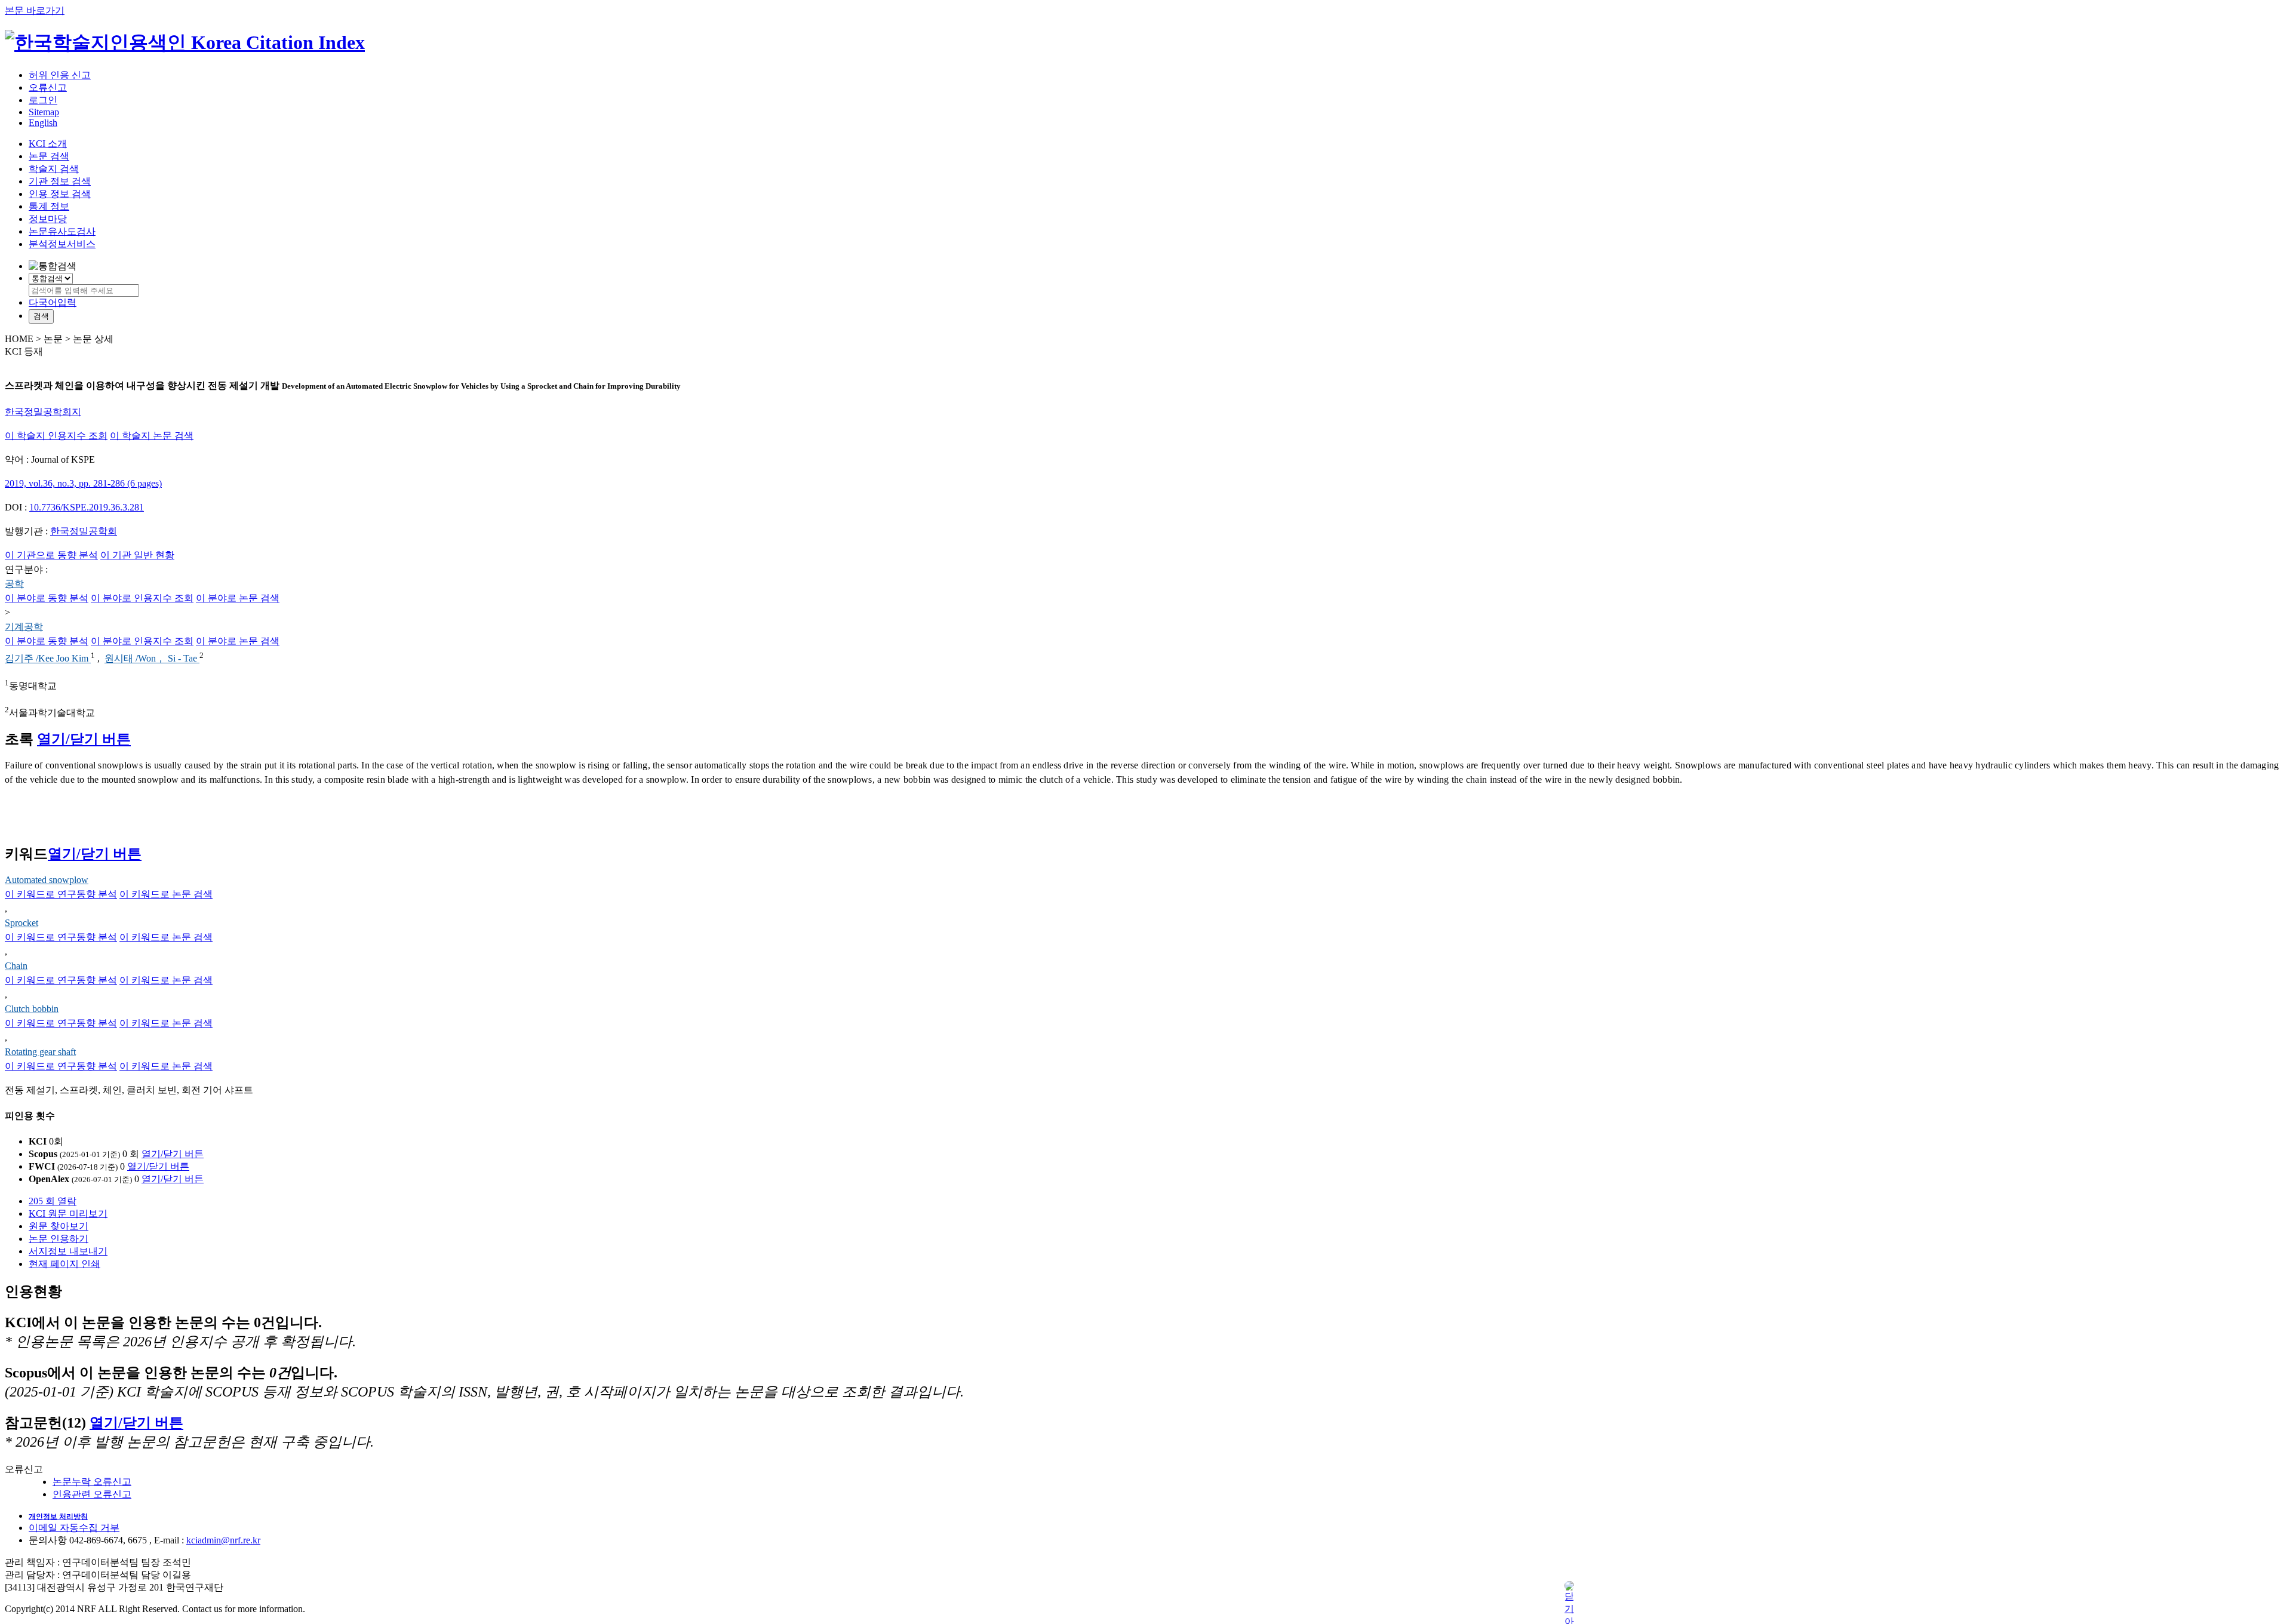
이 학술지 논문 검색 (152, 436)
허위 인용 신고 (60, 75)
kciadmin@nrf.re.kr (223, 1540)
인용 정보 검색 (60, 194)
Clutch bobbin (32, 1009)
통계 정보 (49, 206)
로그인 (43, 100)
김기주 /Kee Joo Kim (48, 659)
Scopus (43, 1154)
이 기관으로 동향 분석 (51, 555)
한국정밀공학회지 (43, 412)
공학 (14, 584)
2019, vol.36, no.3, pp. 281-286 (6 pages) (83, 483)
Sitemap (44, 112)
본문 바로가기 (35, 10)
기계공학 (24, 627)
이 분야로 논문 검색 (238, 598)
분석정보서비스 (62, 244)
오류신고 (48, 87)
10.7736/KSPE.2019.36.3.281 (87, 507)
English (43, 123)
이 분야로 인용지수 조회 (142, 598)
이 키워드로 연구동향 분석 (61, 894)
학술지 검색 (54, 169)
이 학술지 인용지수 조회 (56, 436)
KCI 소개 (48, 144)
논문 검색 (49, 156)
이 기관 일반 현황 (137, 555)
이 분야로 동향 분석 (47, 598)
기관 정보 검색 (60, 181)
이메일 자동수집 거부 (74, 1528)
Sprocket (21, 923)
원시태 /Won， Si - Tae (152, 659)
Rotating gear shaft (40, 1052)
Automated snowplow (47, 880)
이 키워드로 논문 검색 (166, 894)
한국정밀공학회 (84, 531)
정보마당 (48, 219)
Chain (16, 966)
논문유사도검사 (62, 231)
